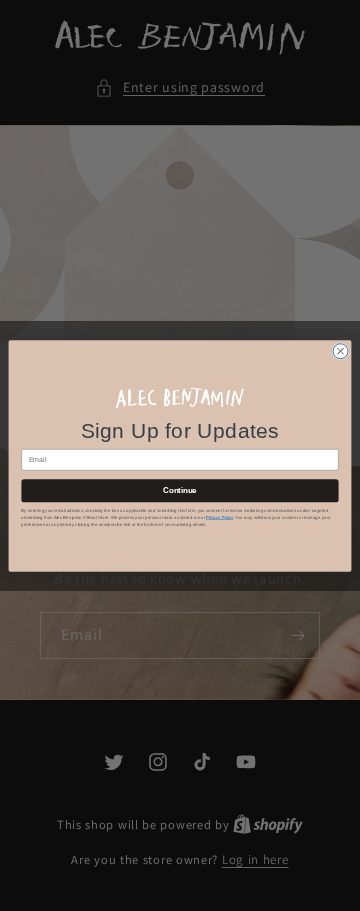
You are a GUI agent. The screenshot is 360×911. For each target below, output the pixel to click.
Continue (179, 490)
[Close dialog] (340, 350)
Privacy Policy (219, 517)
